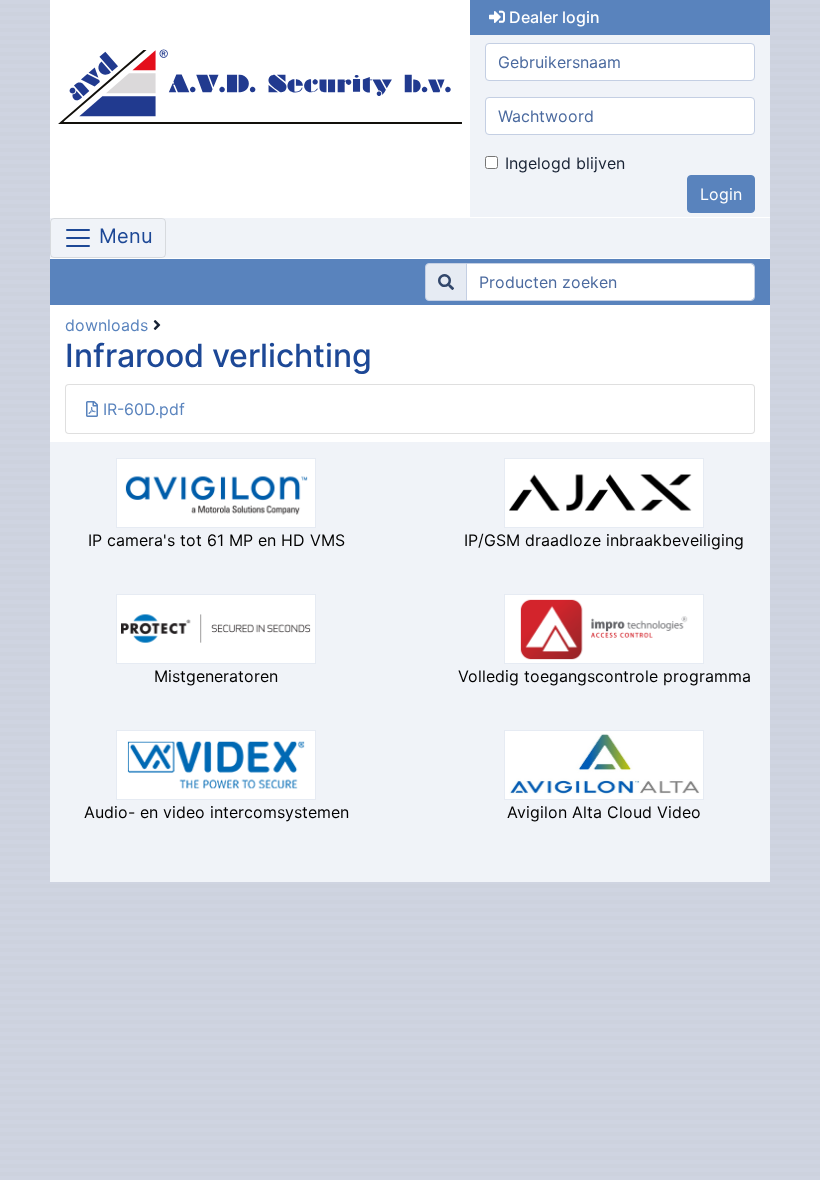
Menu (123, 237)
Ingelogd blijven (565, 163)
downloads (106, 325)
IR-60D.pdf (141, 409)
